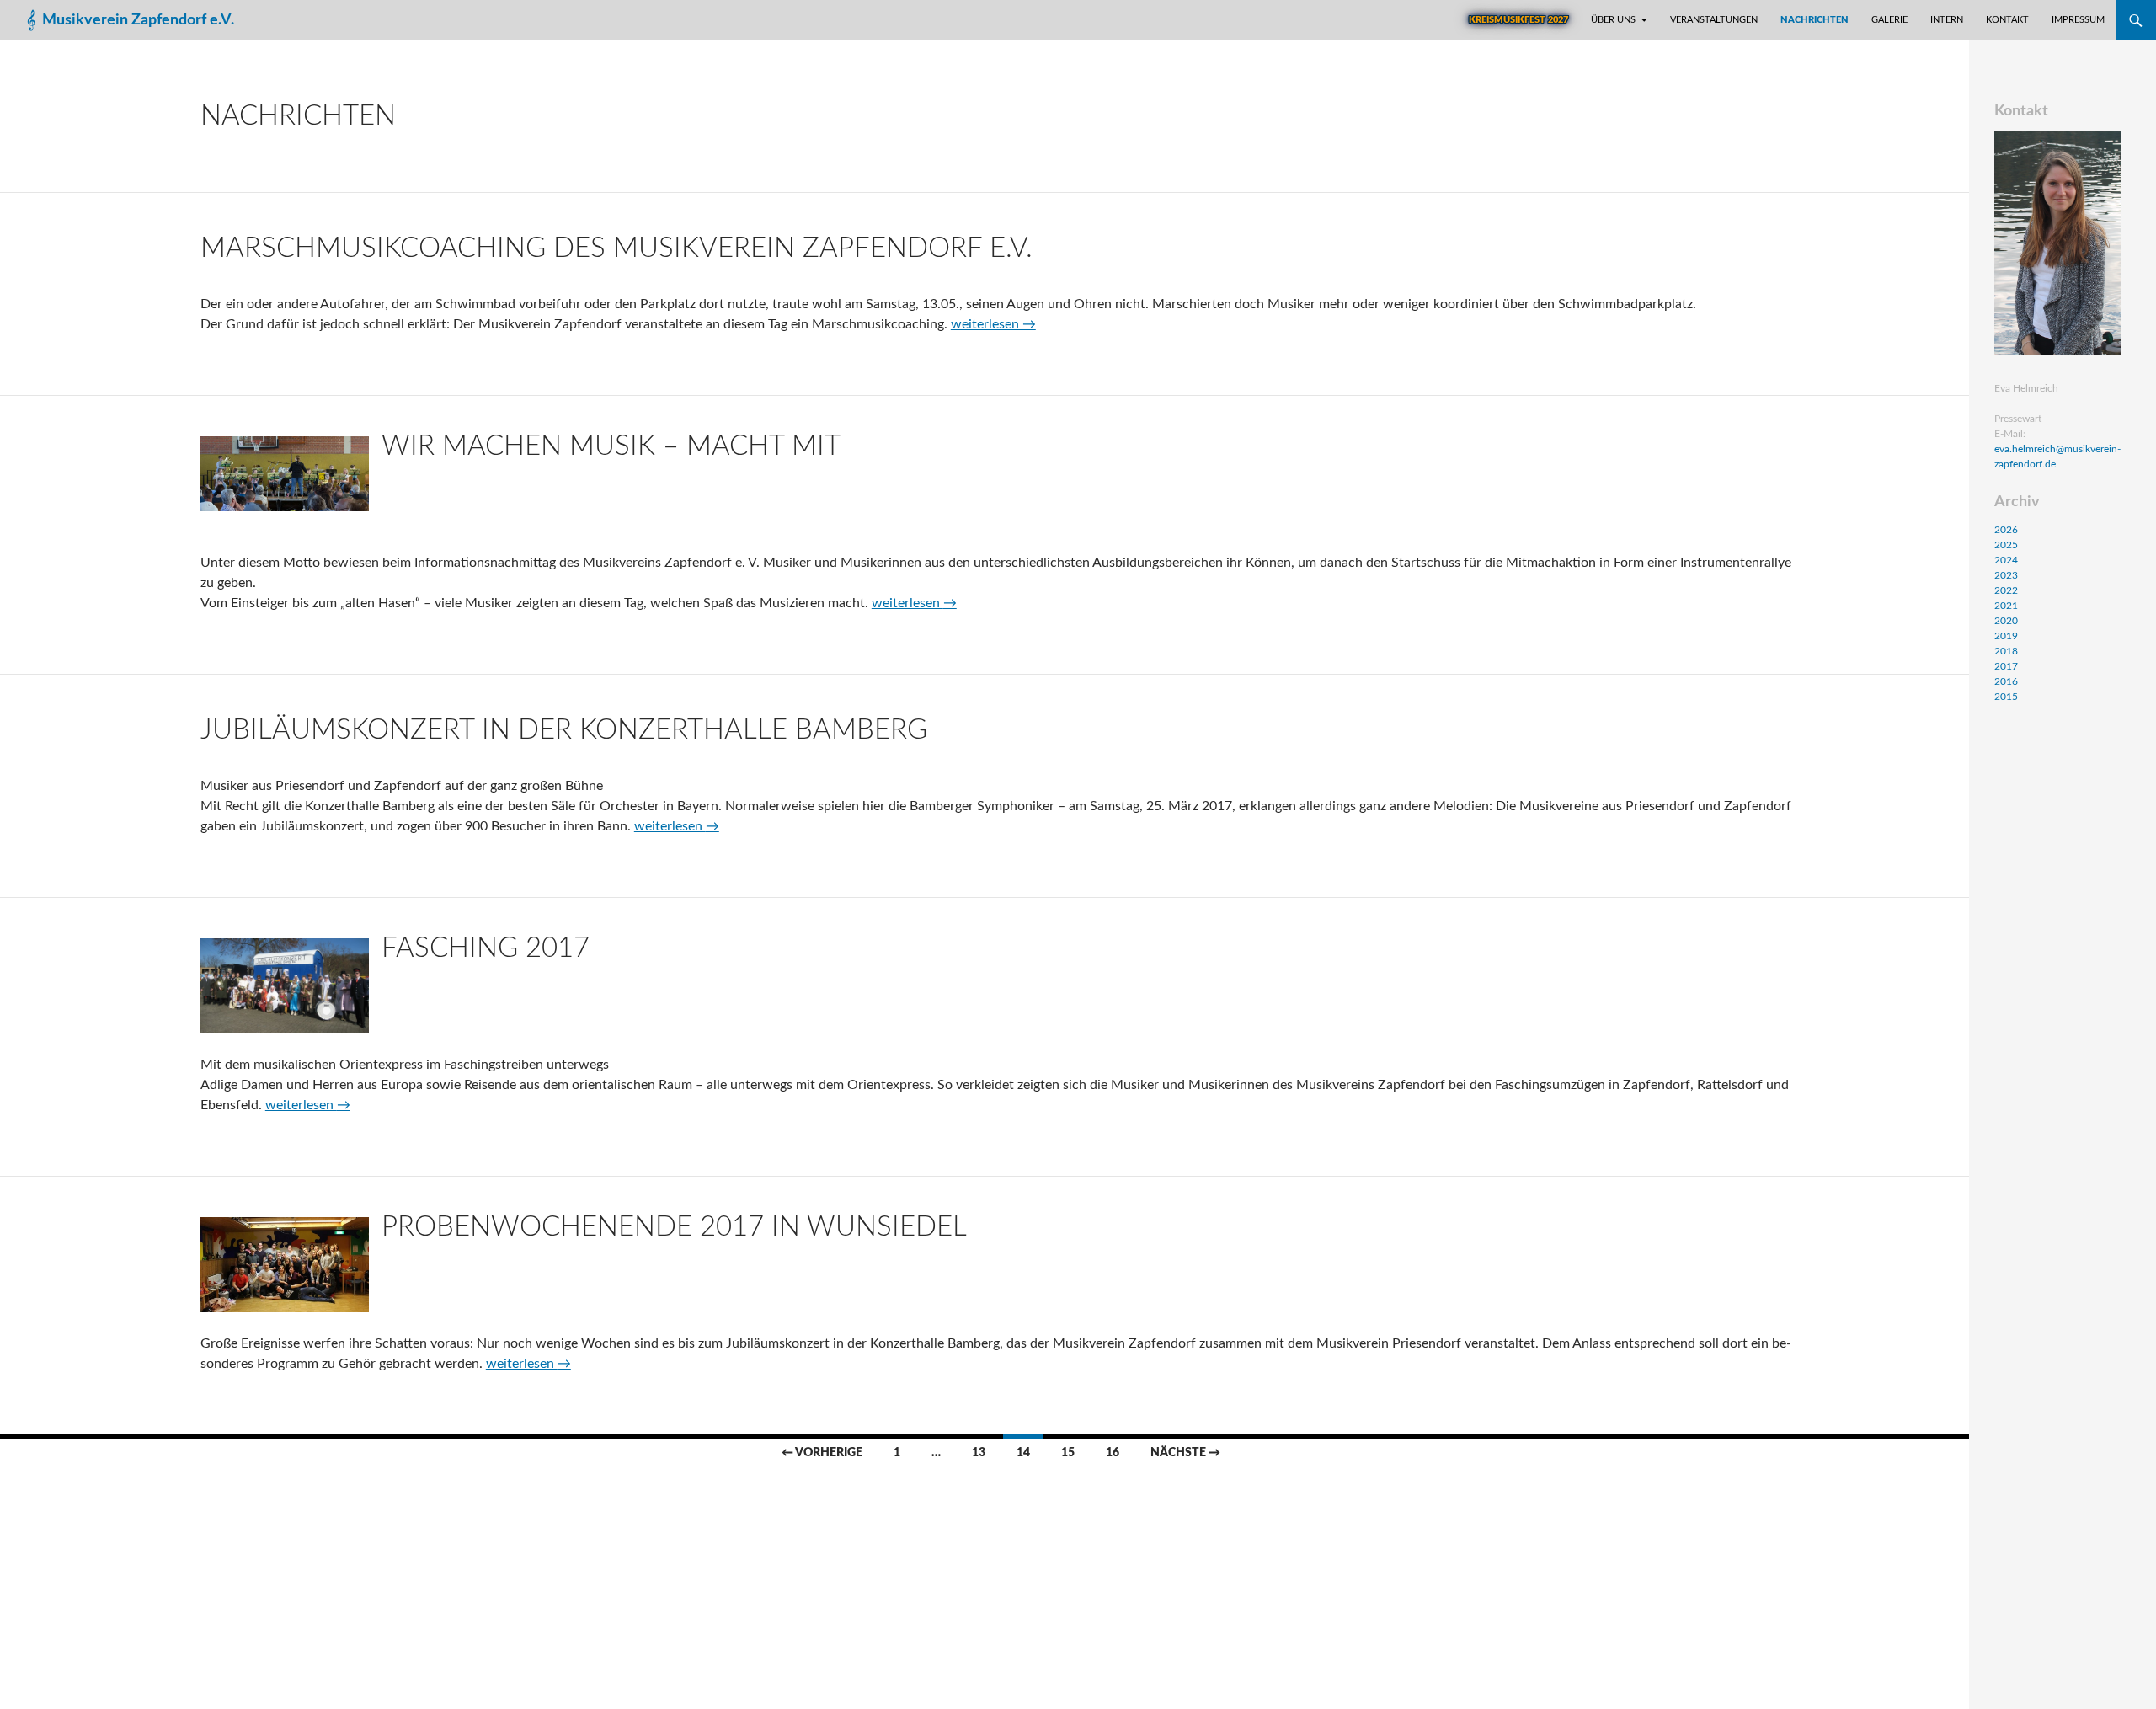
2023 (2006, 575)
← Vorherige (822, 1453)
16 (1113, 1453)
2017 (2006, 666)
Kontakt (2007, 20)
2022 (2006, 590)
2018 (2006, 651)
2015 (2006, 697)
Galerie (1889, 20)
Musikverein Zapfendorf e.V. (138, 20)
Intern (1947, 20)
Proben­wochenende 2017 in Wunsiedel (674, 1227)
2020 (2006, 621)
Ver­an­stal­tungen (1714, 20)
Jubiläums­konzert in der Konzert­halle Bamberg (564, 730)
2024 (2006, 560)
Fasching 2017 (486, 948)
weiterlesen (993, 324)
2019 (2006, 636)
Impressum (2078, 20)
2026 (2006, 530)
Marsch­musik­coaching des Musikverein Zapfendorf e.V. (616, 248)
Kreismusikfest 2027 (1518, 20)
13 (979, 1453)
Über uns (1613, 20)
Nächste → (1185, 1453)
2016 (2006, 681)
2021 (2006, 606)
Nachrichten (1814, 20)
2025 (2006, 545)
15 (1068, 1453)
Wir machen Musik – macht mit (611, 446)
